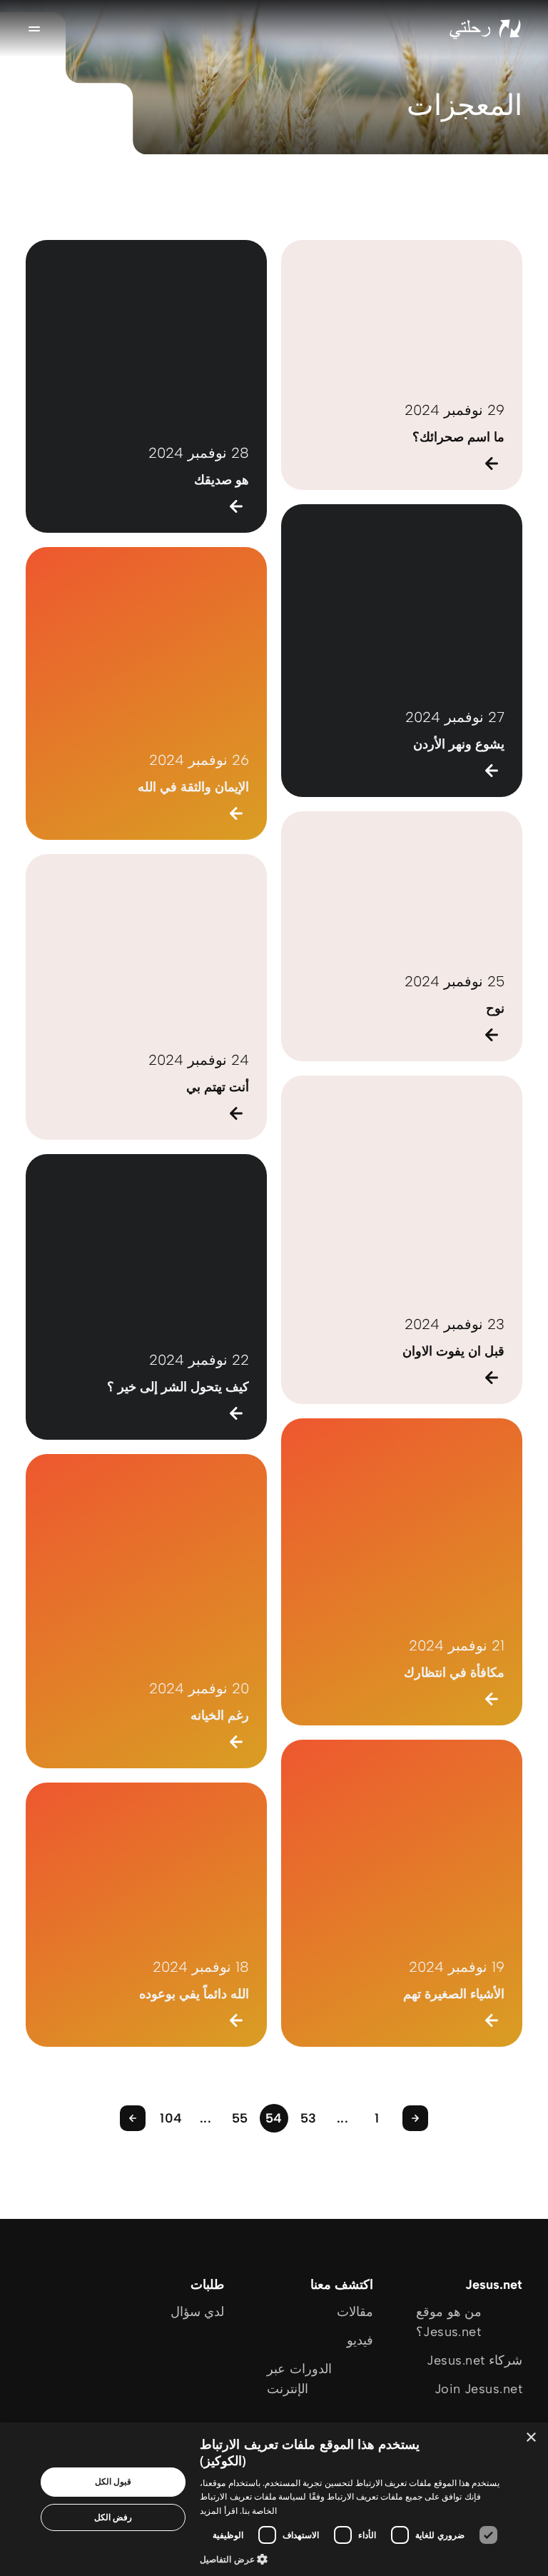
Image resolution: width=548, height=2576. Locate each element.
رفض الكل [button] (113, 2517)
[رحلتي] (485, 29)
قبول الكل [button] (113, 2481)
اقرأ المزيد (218, 2511)
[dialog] (274, 2499)
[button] (352, 2559)
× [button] (532, 2438)
